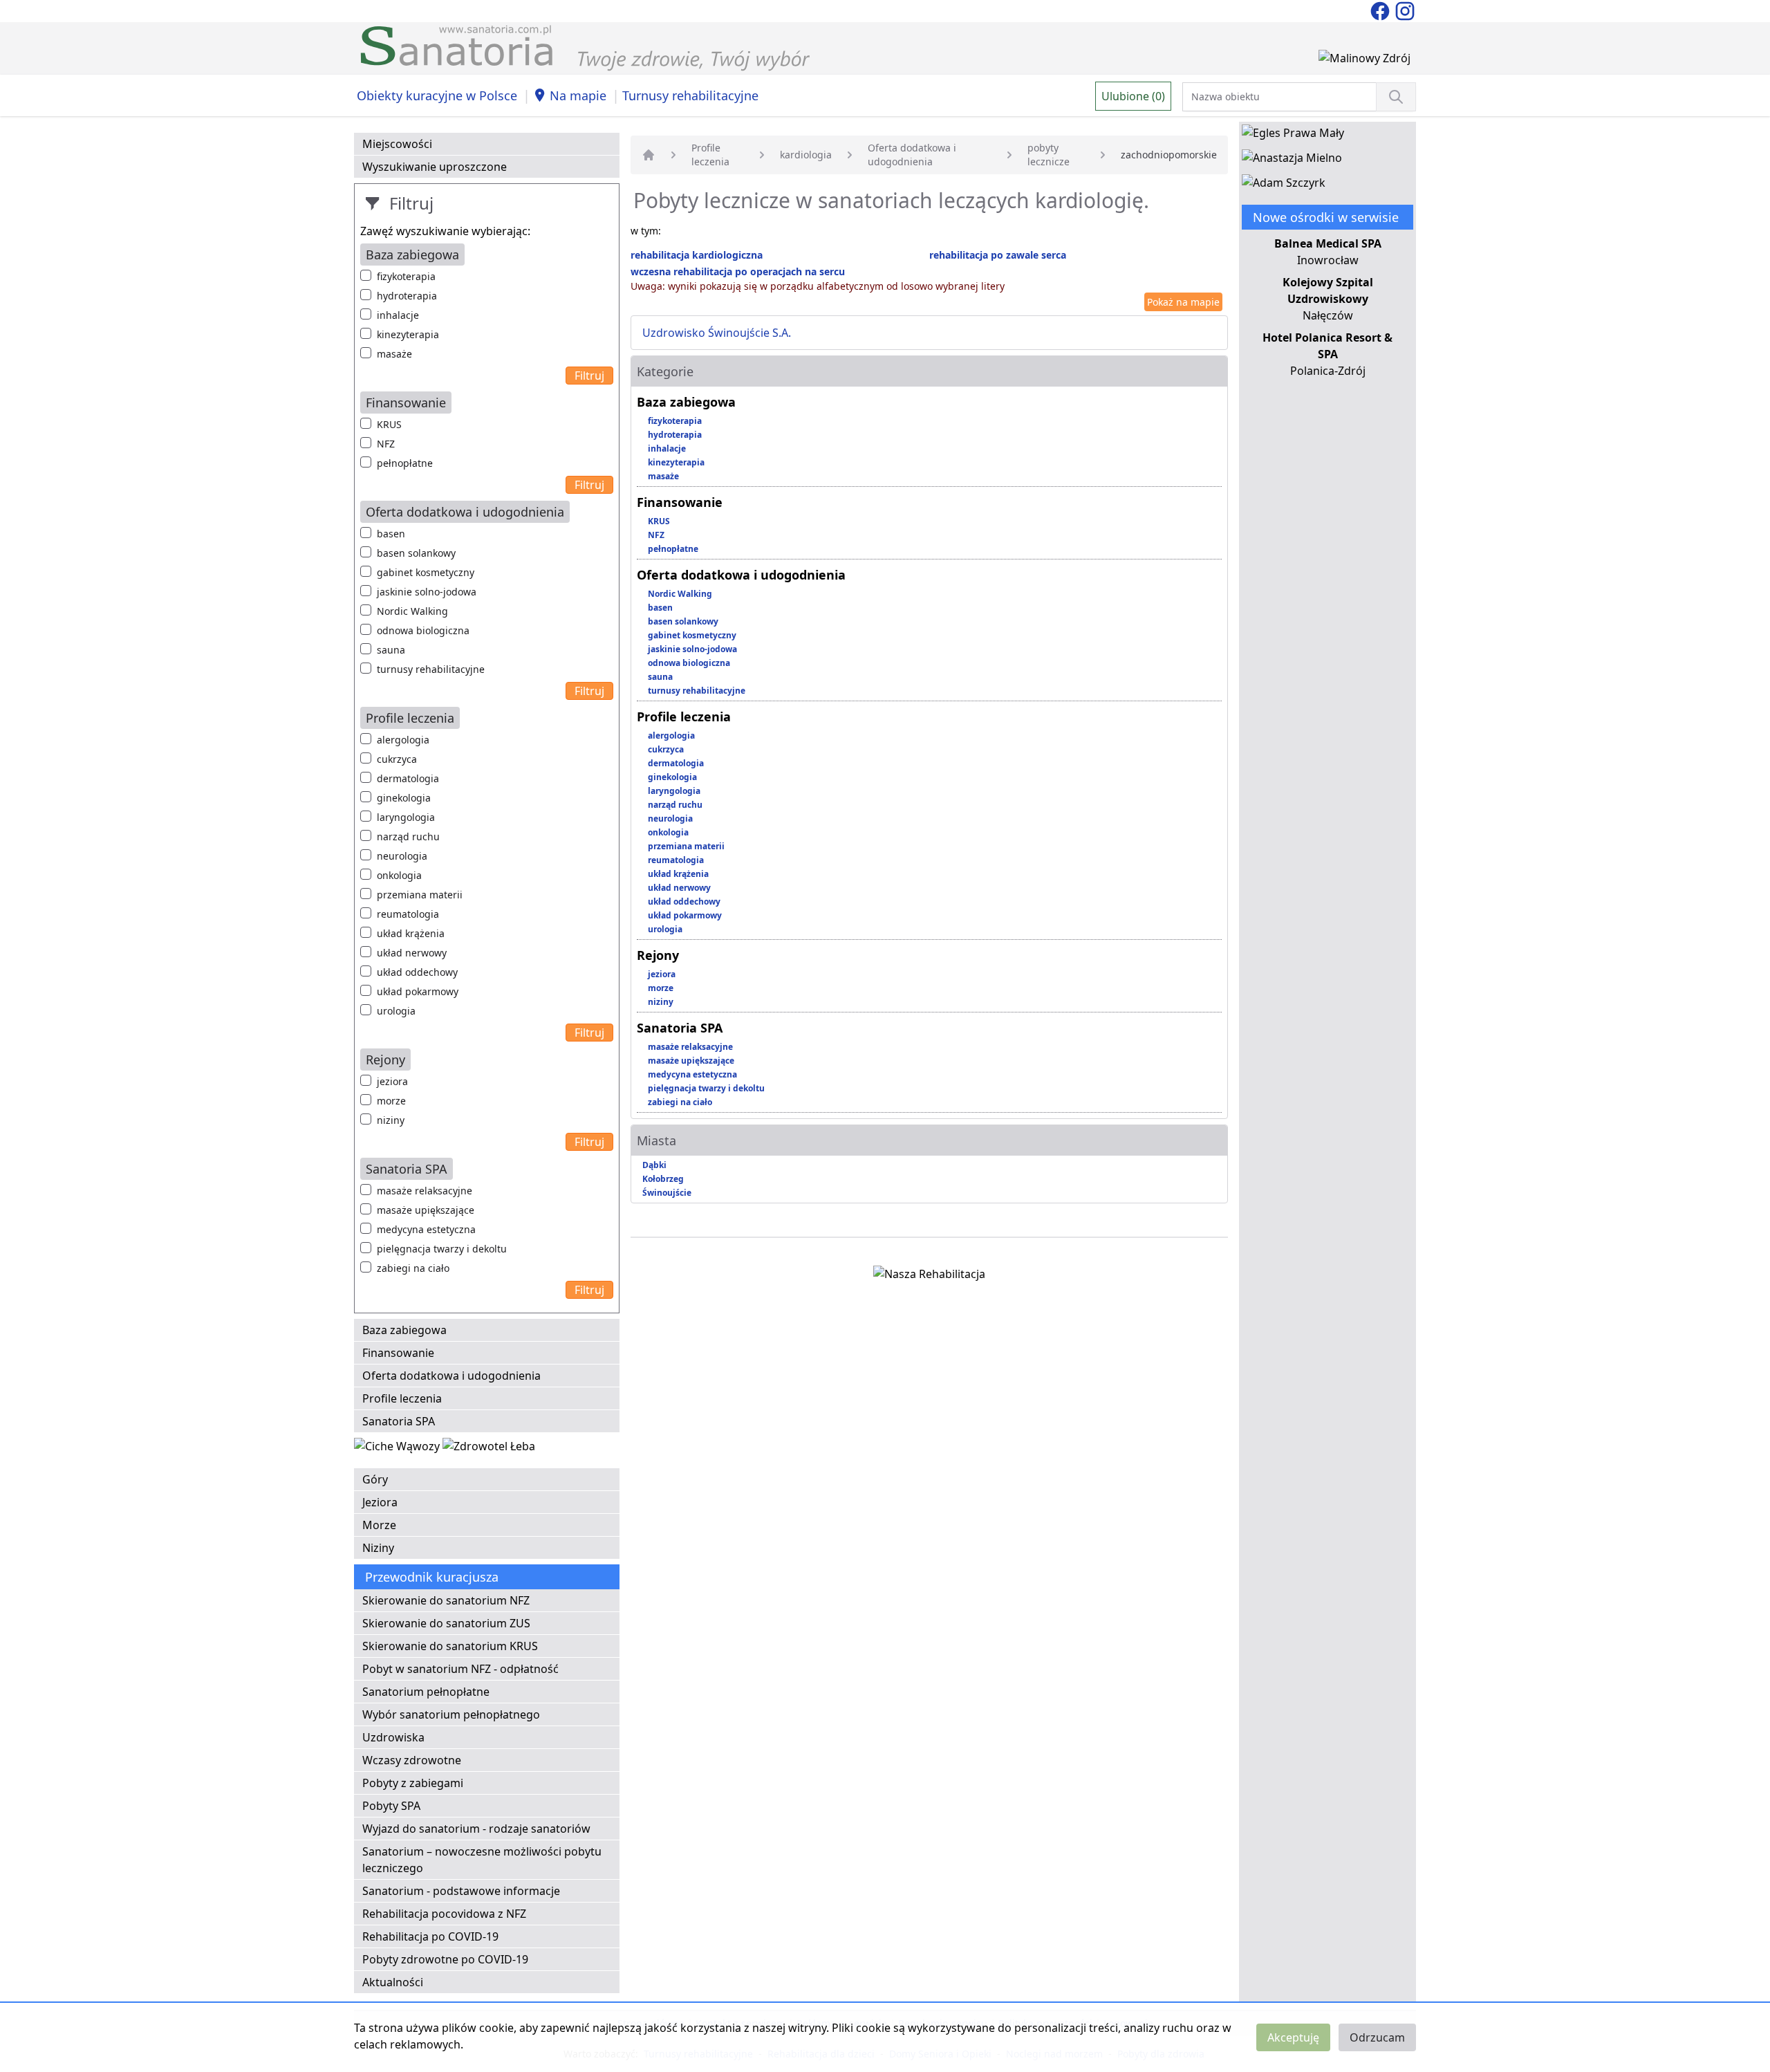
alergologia (403, 740)
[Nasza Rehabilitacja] (929, 1277)
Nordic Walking (412, 611)
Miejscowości (397, 144)
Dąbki (654, 1165)
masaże (394, 354)
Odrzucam (1377, 2037)
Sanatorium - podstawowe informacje (461, 1891)
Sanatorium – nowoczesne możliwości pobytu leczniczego (482, 1860)
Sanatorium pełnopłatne (426, 1692)
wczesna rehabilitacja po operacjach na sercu (738, 271)
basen (391, 534)
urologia (396, 1011)
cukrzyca (397, 759)
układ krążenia (411, 933)
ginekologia (404, 798)
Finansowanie (398, 1353)
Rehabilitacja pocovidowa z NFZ (444, 1914)
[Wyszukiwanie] (1396, 97)
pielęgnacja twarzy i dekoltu (442, 1249)
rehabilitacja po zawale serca (998, 255)
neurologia (402, 856)
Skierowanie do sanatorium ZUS (446, 1623)
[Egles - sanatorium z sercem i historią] (1293, 136)
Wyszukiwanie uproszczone (435, 167)
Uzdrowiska (393, 1737)
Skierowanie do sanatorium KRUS (450, 1646)
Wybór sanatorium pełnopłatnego (451, 1714)
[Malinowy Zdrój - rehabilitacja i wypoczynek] (1364, 61)
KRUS (389, 424)
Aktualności (393, 1982)
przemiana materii (420, 895)
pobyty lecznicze (1049, 155)
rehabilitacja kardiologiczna (697, 255)
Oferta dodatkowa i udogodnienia (451, 1376)
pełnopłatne (405, 463)
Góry (375, 1479)
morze (391, 1101)
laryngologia (406, 817)
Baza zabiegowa (404, 1330)
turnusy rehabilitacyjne (431, 669)
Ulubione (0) (1133, 96)
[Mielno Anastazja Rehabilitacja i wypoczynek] (1292, 160)
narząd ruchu (408, 836)
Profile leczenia (402, 1398)
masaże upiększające (426, 1210)
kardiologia (806, 155)
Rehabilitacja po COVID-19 (430, 1936)
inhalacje (398, 315)
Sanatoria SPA (399, 1421)
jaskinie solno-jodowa (427, 592)
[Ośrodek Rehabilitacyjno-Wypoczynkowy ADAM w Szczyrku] (1284, 185)
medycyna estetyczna (426, 1229)
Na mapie (578, 95)
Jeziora (380, 1502)
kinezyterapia (408, 334)
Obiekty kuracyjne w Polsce (437, 95)
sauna (391, 650)
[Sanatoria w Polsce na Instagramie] (1405, 10)
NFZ (386, 444)
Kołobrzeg (663, 1179)
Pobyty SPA (391, 1806)
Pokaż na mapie (1183, 302)
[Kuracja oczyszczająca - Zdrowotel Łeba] (489, 1449)
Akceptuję (1293, 2037)
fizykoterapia (406, 276)
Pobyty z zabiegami (413, 1783)
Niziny (378, 1548)
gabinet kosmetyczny (426, 572)
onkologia (399, 875)
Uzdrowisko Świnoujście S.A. (717, 333)
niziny (391, 1120)
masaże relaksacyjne (425, 1191)
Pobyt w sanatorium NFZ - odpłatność (460, 1669)
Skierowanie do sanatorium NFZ (446, 1600)
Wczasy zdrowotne (412, 1760)
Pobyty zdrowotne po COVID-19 (445, 1959)
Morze (379, 1525)
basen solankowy (416, 553)
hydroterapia (407, 296)
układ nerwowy (412, 953)
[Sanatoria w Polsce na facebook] (1381, 10)
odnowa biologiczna (423, 630)
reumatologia (408, 914)
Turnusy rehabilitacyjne (690, 95)
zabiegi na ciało (413, 1268)
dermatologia (408, 778)
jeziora (392, 1081)
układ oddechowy (417, 972)
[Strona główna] (649, 155)
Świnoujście (667, 1193)
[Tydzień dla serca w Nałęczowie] (398, 1449)
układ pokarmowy (418, 991)
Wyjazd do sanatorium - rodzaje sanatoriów (476, 1829)
